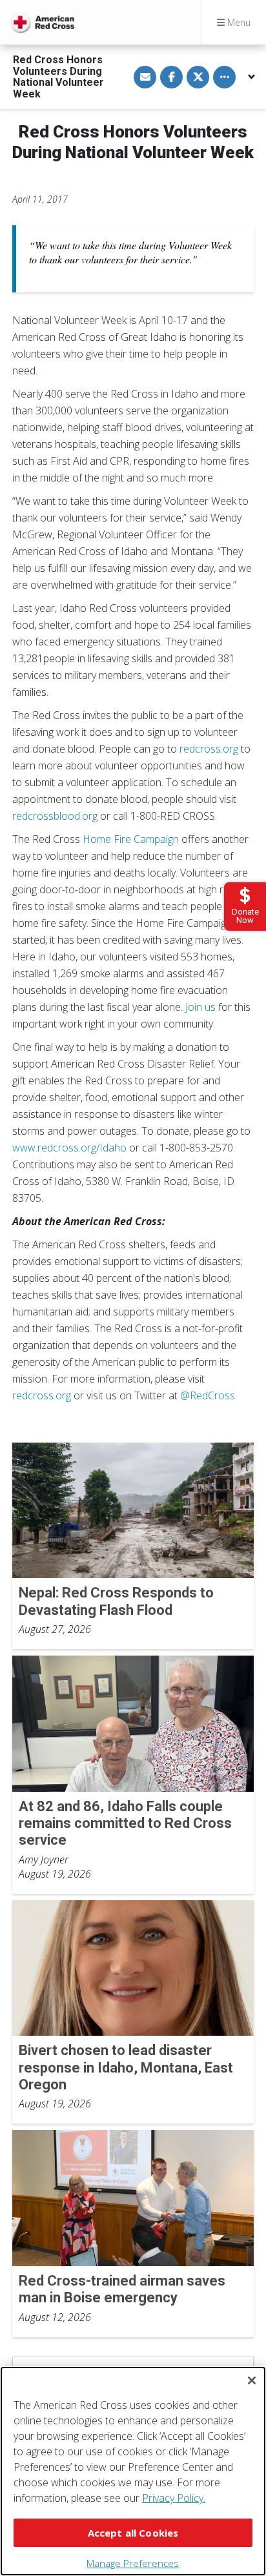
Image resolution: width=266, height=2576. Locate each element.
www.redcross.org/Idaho (69, 1148)
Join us (200, 1007)
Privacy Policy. (174, 2498)
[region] (133, 2471)
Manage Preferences (133, 2563)
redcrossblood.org (55, 816)
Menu (238, 22)
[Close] (252, 2380)
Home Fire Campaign (131, 839)
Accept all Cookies (133, 2533)
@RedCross (208, 1395)
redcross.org (209, 749)
